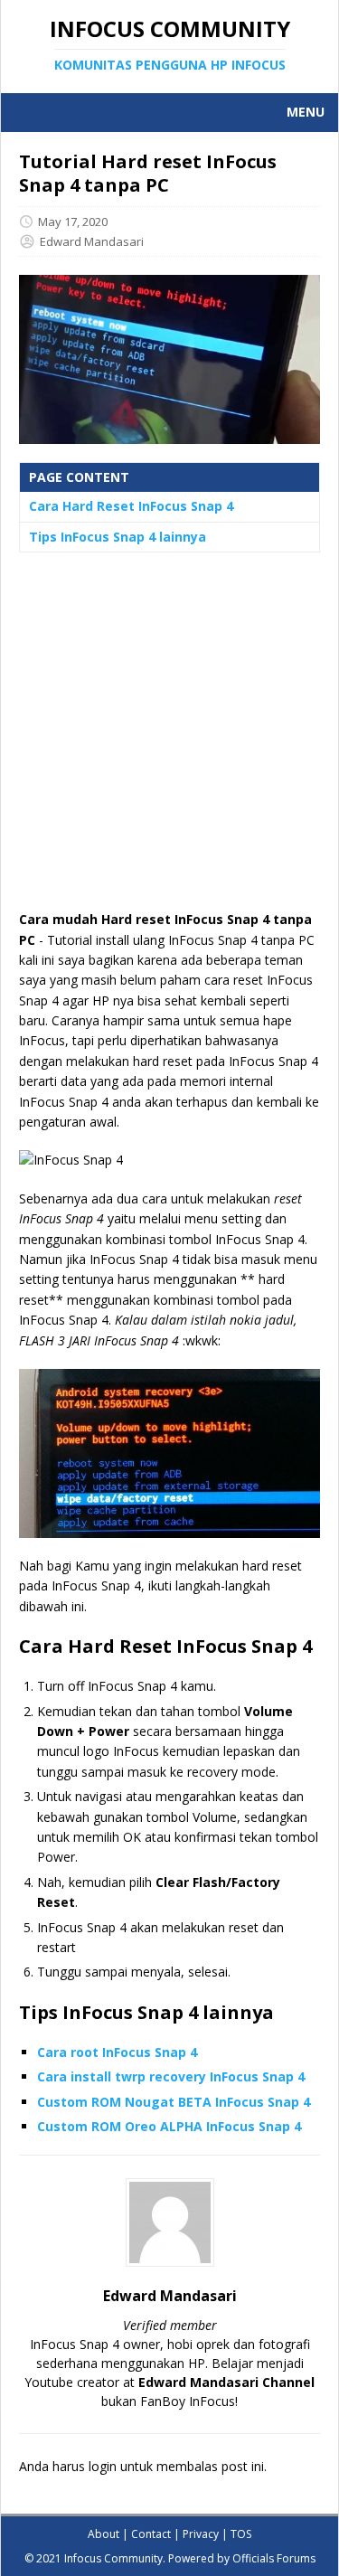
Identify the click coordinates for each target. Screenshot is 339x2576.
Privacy (201, 2534)
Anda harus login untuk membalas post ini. (143, 2466)
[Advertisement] (169, 740)
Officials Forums (274, 2558)
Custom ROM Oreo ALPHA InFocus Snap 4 (169, 2126)
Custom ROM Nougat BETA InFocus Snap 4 (174, 2102)
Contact (151, 2534)
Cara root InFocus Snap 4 (117, 2052)
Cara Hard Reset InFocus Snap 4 (131, 506)
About (104, 2534)
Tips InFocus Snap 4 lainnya (118, 537)
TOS (241, 2534)
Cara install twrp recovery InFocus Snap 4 (171, 2076)
